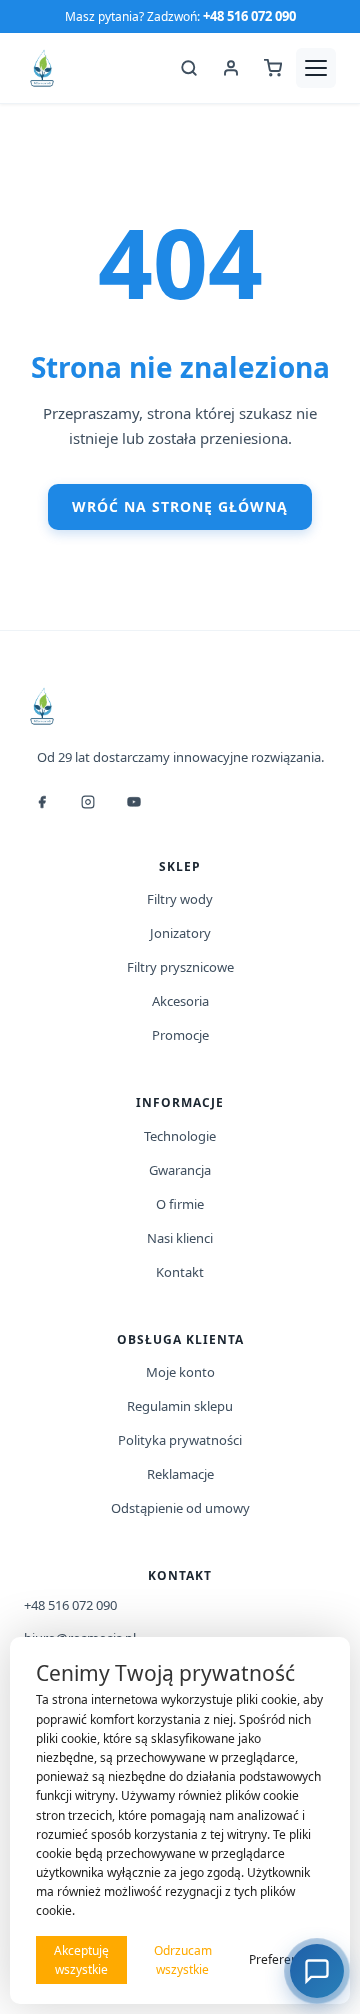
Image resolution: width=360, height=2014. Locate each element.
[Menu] (316, 68)
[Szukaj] (189, 68)
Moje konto (180, 1372)
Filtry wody (180, 899)
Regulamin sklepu (180, 1406)
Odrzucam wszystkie (183, 1960)
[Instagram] (88, 802)
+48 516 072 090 (249, 16)
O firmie (180, 1204)
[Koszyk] (273, 68)
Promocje (180, 1035)
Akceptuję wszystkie (81, 1960)
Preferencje (281, 1959)
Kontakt (180, 1272)
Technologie (180, 1136)
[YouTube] (134, 802)
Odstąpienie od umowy (180, 1508)
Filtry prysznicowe (180, 967)
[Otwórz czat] (317, 1971)
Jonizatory (180, 933)
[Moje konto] (231, 68)
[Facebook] (42, 802)
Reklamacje (180, 1474)
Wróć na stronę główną (180, 506)
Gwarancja (180, 1170)
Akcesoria (180, 1001)
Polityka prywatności (180, 1440)
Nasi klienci (180, 1238)
